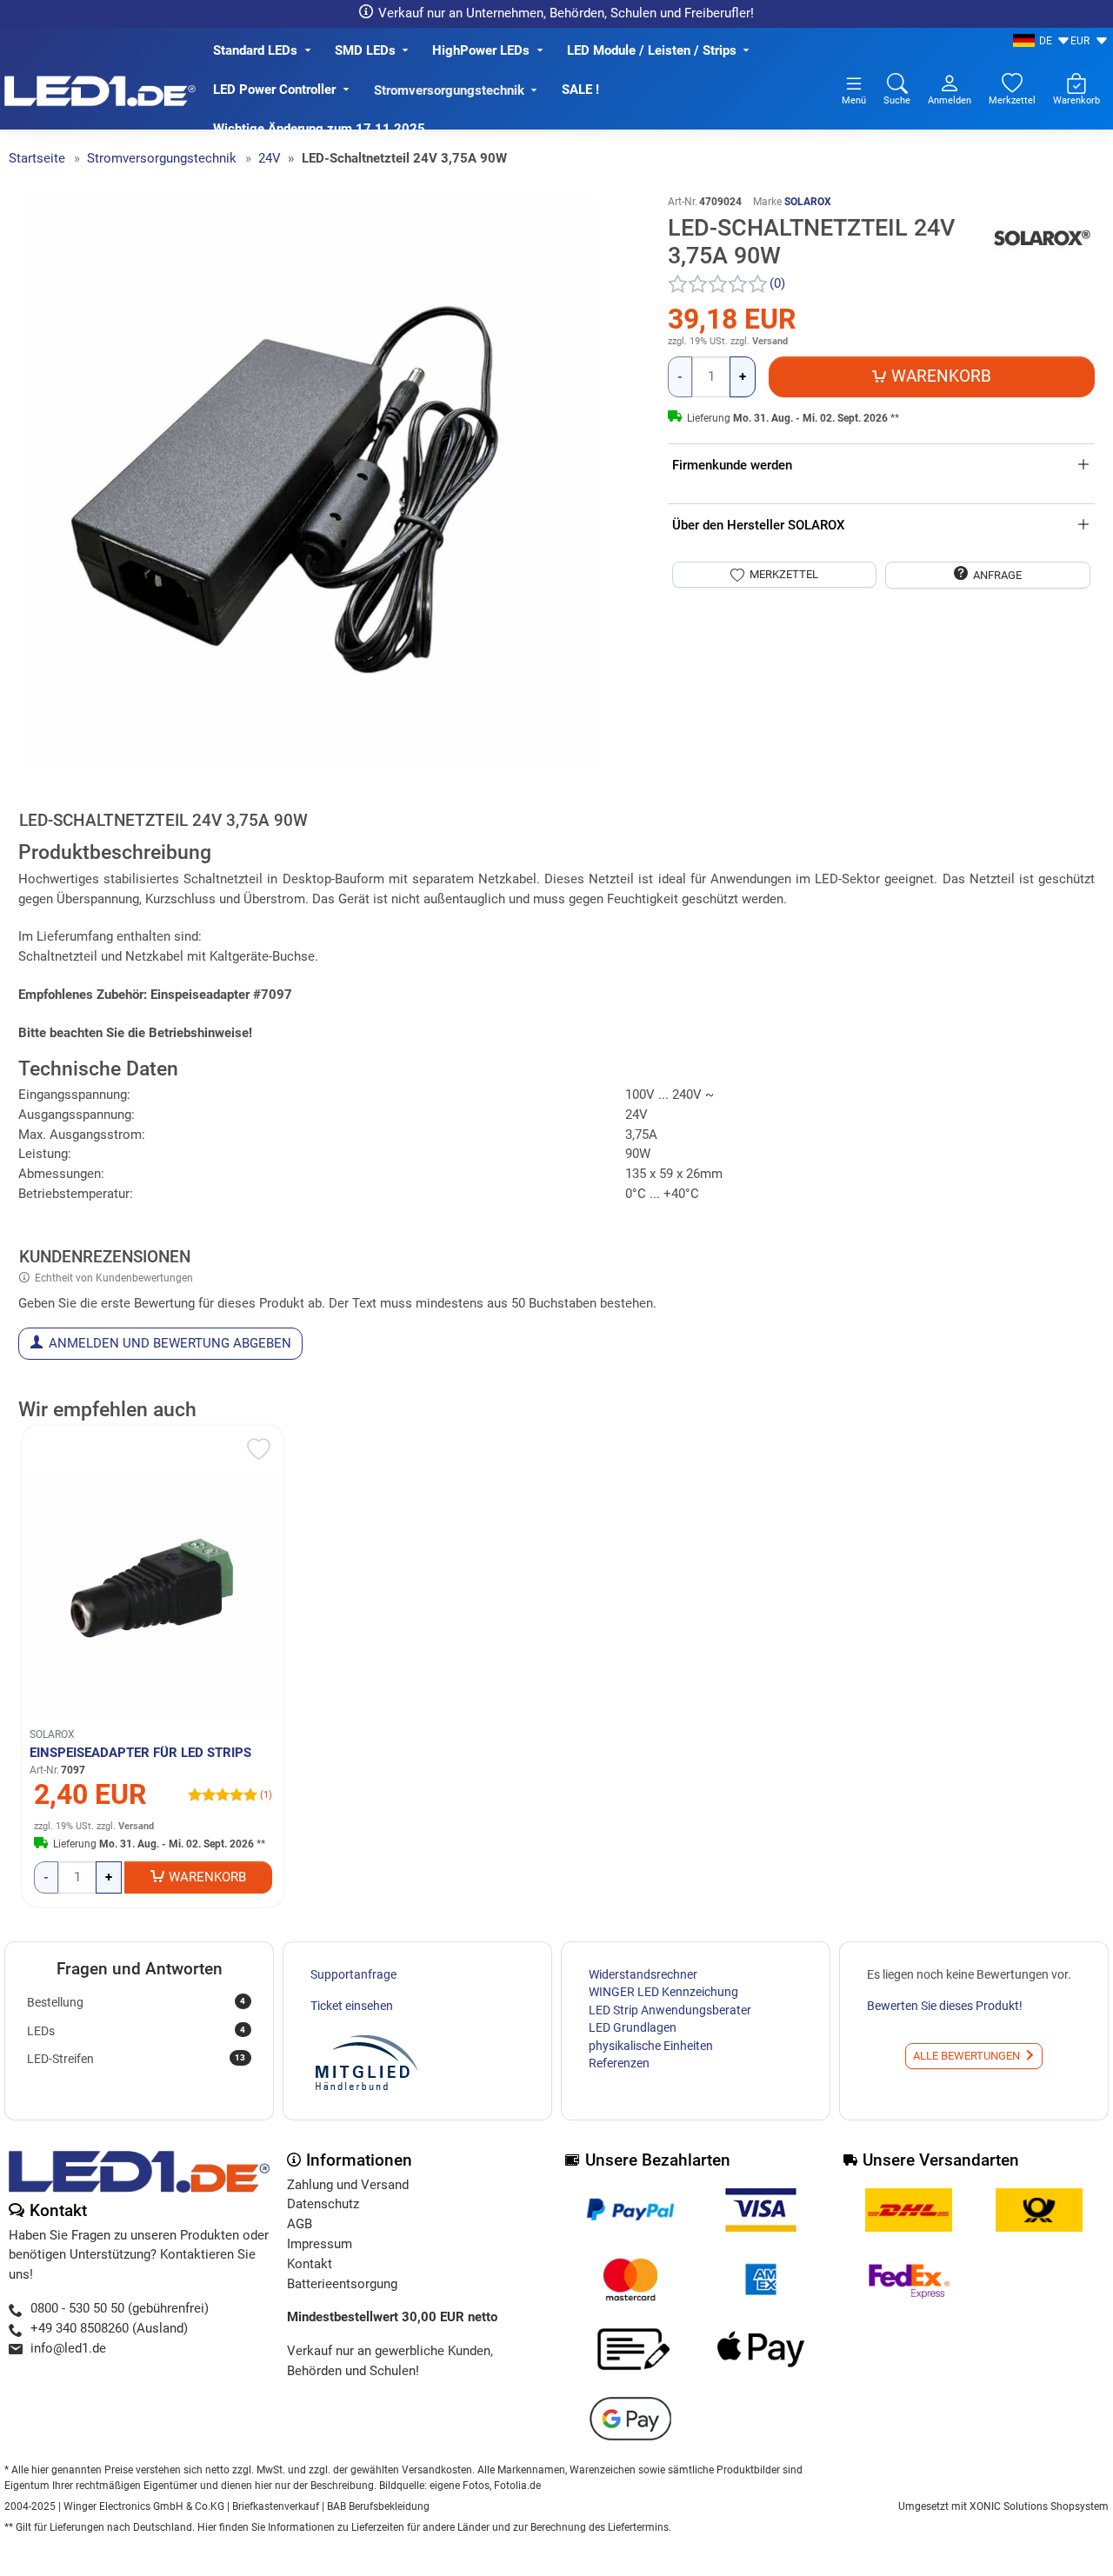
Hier (207, 2527)
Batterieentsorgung (342, 2284)
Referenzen (619, 2063)
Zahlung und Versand (348, 2185)
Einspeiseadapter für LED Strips (140, 1753)
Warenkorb (207, 1877)
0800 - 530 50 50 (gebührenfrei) (120, 2308)
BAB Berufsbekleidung (378, 2506)
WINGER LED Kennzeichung (663, 1992)
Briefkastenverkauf (276, 2506)
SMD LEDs (365, 50)
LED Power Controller (274, 90)
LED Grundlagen (633, 2027)
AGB (300, 2224)
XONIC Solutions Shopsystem (1039, 2506)
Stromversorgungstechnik (449, 90)
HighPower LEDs (481, 50)
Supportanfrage (353, 1974)
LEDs (136, 2031)
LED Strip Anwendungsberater (670, 2010)
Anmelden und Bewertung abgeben (170, 1343)
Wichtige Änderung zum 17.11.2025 (321, 129)
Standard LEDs (255, 50)
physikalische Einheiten (651, 2046)
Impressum (320, 2244)
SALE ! (580, 90)
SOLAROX (808, 202)
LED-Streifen (136, 2059)
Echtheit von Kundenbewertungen (114, 1278)
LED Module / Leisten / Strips (652, 50)
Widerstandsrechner (643, 1974)
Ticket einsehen (352, 2006)
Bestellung (136, 2002)
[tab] (168, 823)
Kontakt (310, 2264)
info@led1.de (68, 2348)
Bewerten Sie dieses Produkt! (945, 2006)
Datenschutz (323, 2204)
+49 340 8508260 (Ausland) (109, 2328)
